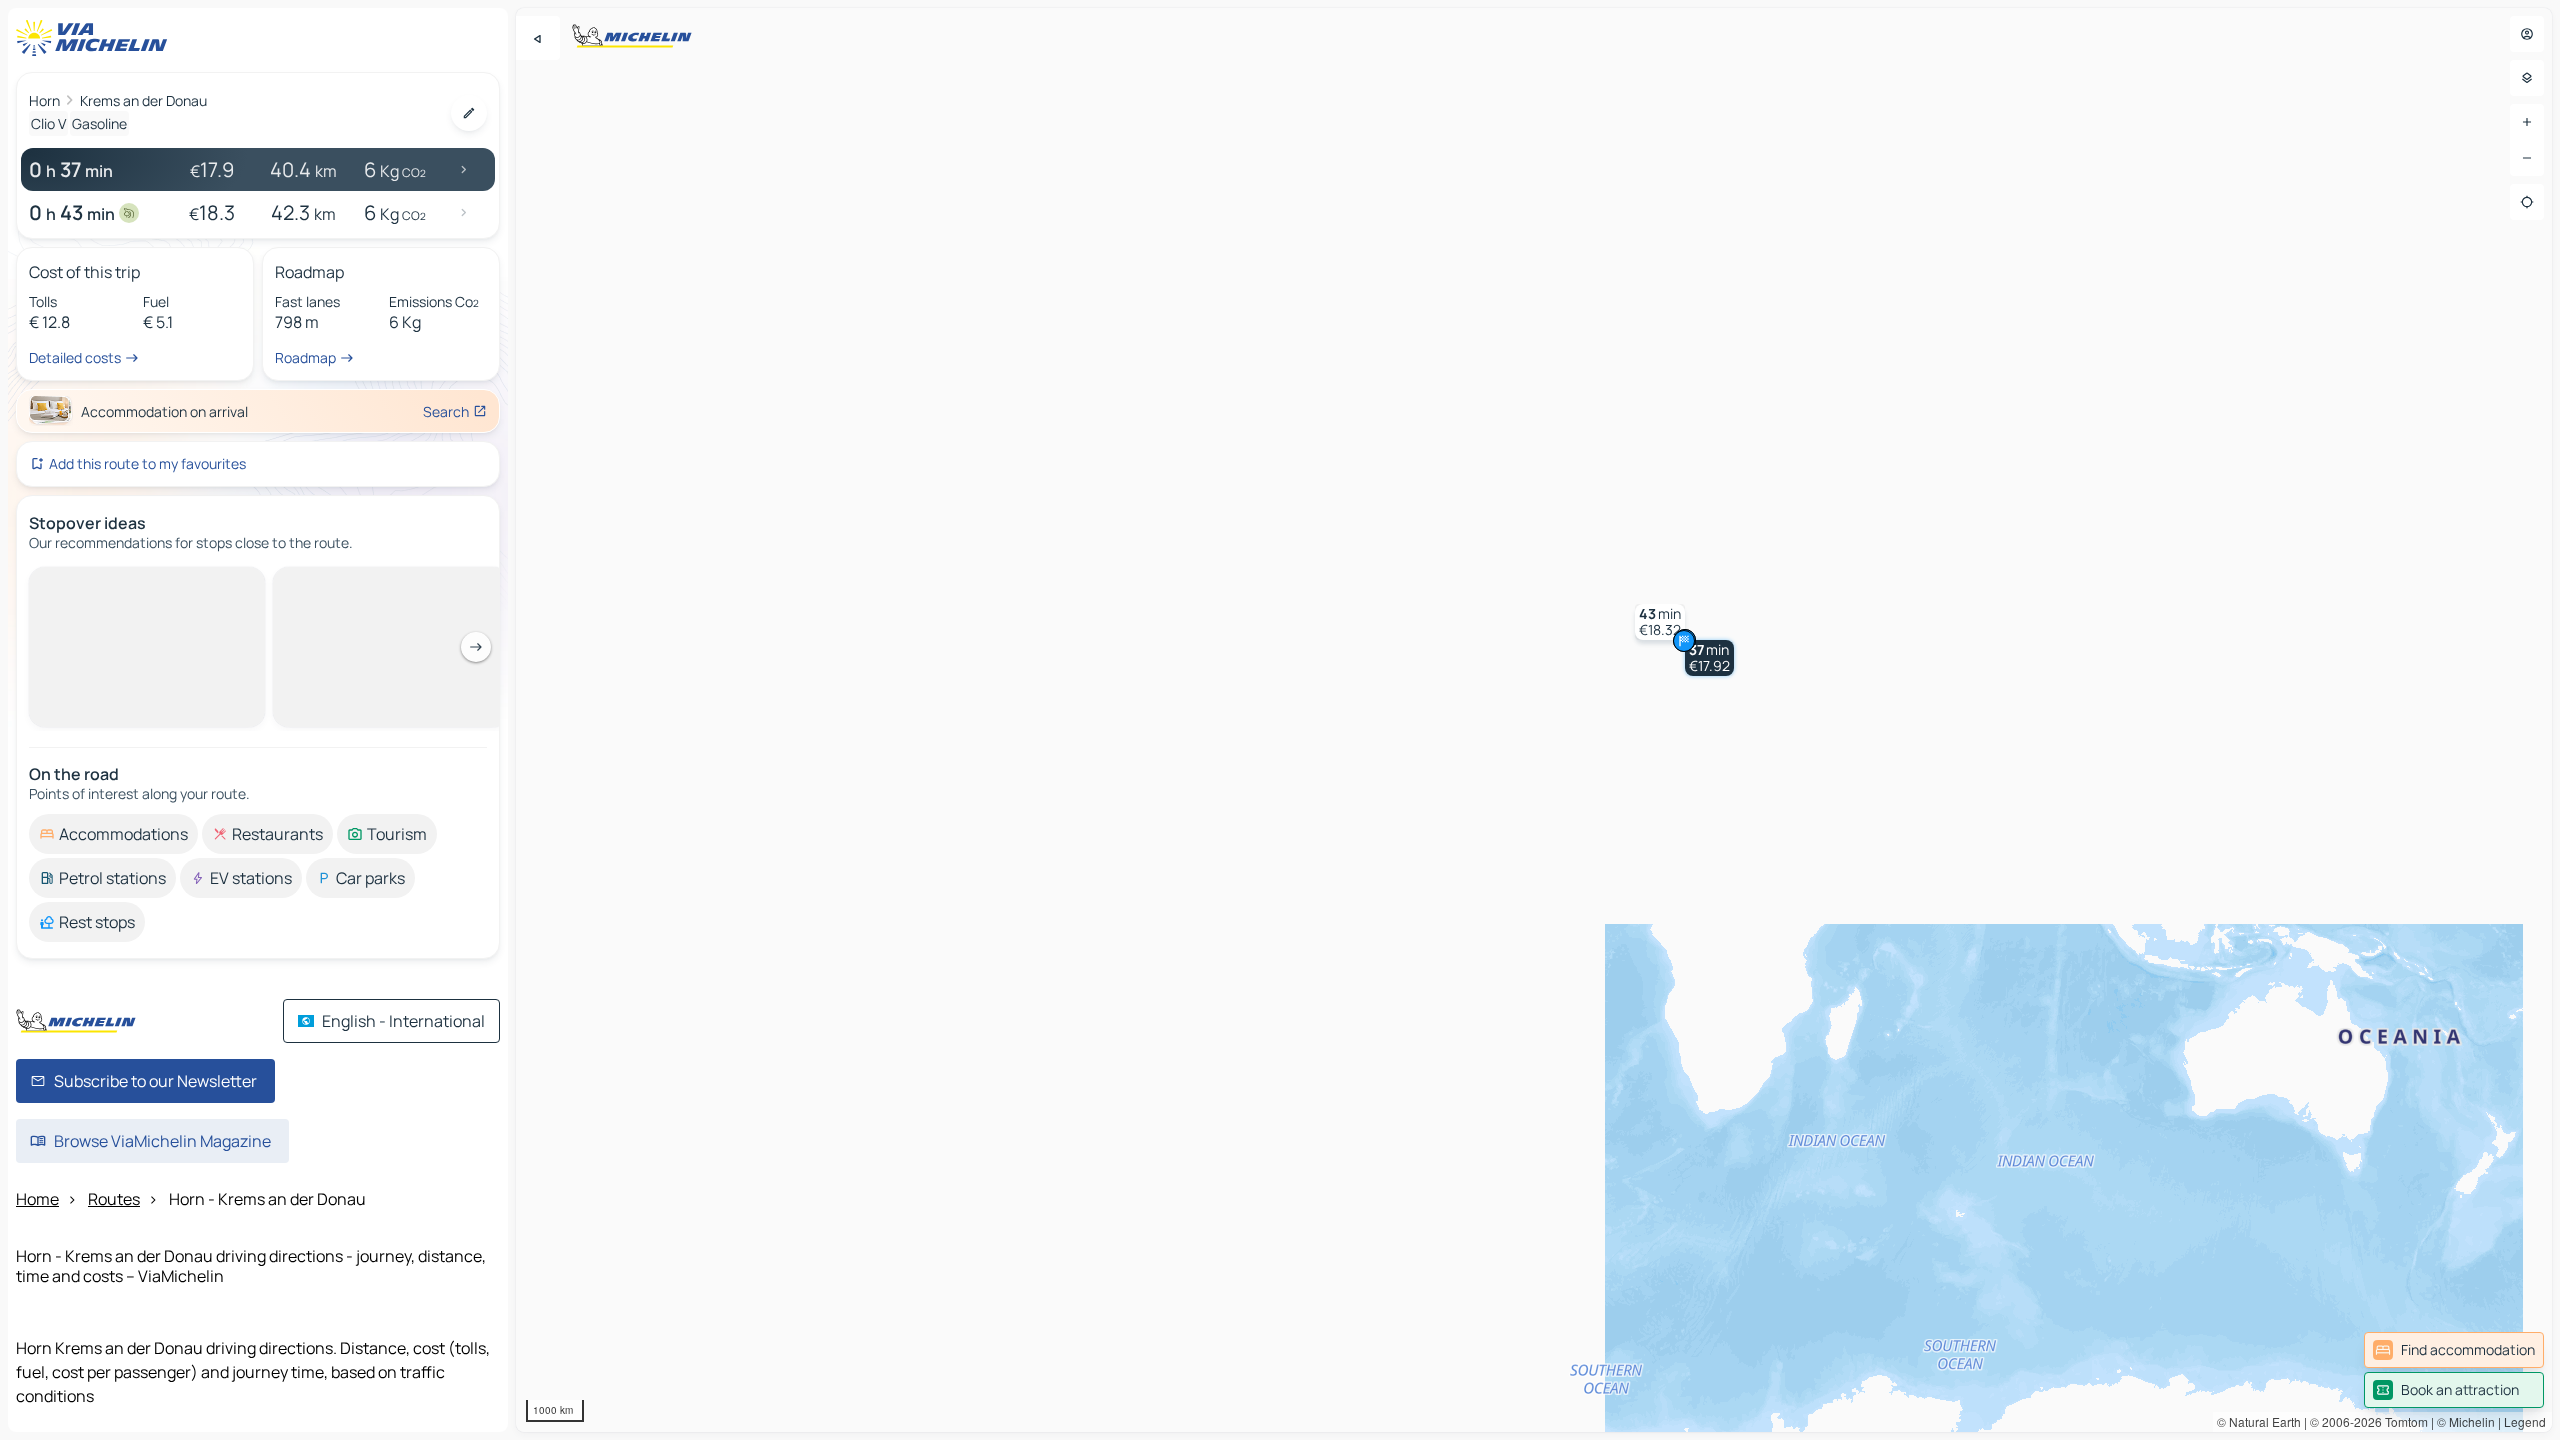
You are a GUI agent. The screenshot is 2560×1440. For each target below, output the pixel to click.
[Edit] (469, 113)
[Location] (2527, 202)
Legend (2525, 1421)
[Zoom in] (2527, 122)
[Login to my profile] (2527, 34)
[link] (2454, 1350)
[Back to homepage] (96, 38)
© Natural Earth (2259, 1421)
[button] (1709, 658)
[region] (1534, 720)
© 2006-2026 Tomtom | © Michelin (2402, 1421)
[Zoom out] (2527, 158)
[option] (113, 583)
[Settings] (2527, 78)
